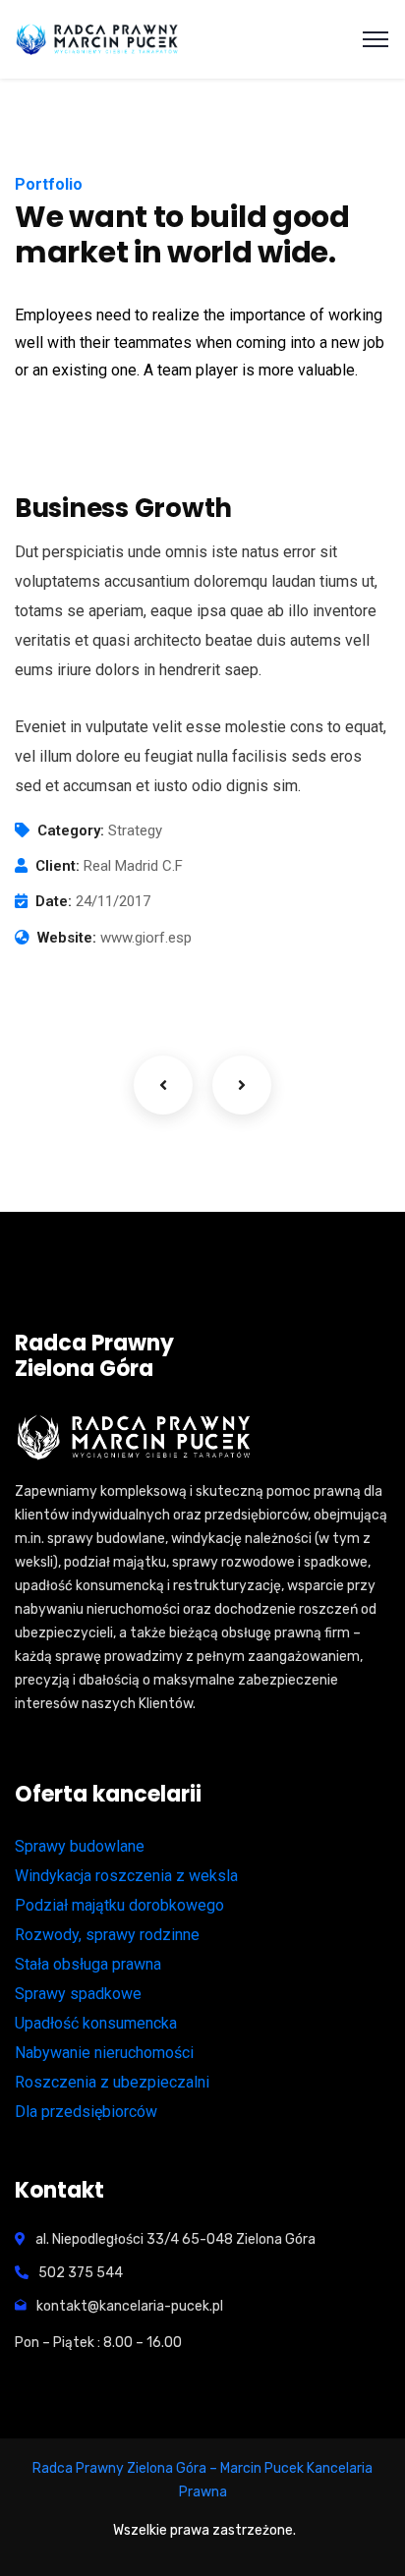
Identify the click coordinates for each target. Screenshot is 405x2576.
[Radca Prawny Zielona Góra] (99, 39)
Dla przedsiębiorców (86, 2112)
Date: (54, 901)
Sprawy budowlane (80, 1846)
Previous (163, 1085)
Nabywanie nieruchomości (104, 2053)
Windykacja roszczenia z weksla (126, 1876)
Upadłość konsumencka (96, 2023)
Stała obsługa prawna (88, 1964)
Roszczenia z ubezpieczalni (112, 2082)
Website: (67, 938)
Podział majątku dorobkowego (119, 1905)
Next (242, 1085)
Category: (71, 830)
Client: (58, 866)
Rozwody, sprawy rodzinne (107, 1935)
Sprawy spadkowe (78, 1994)
